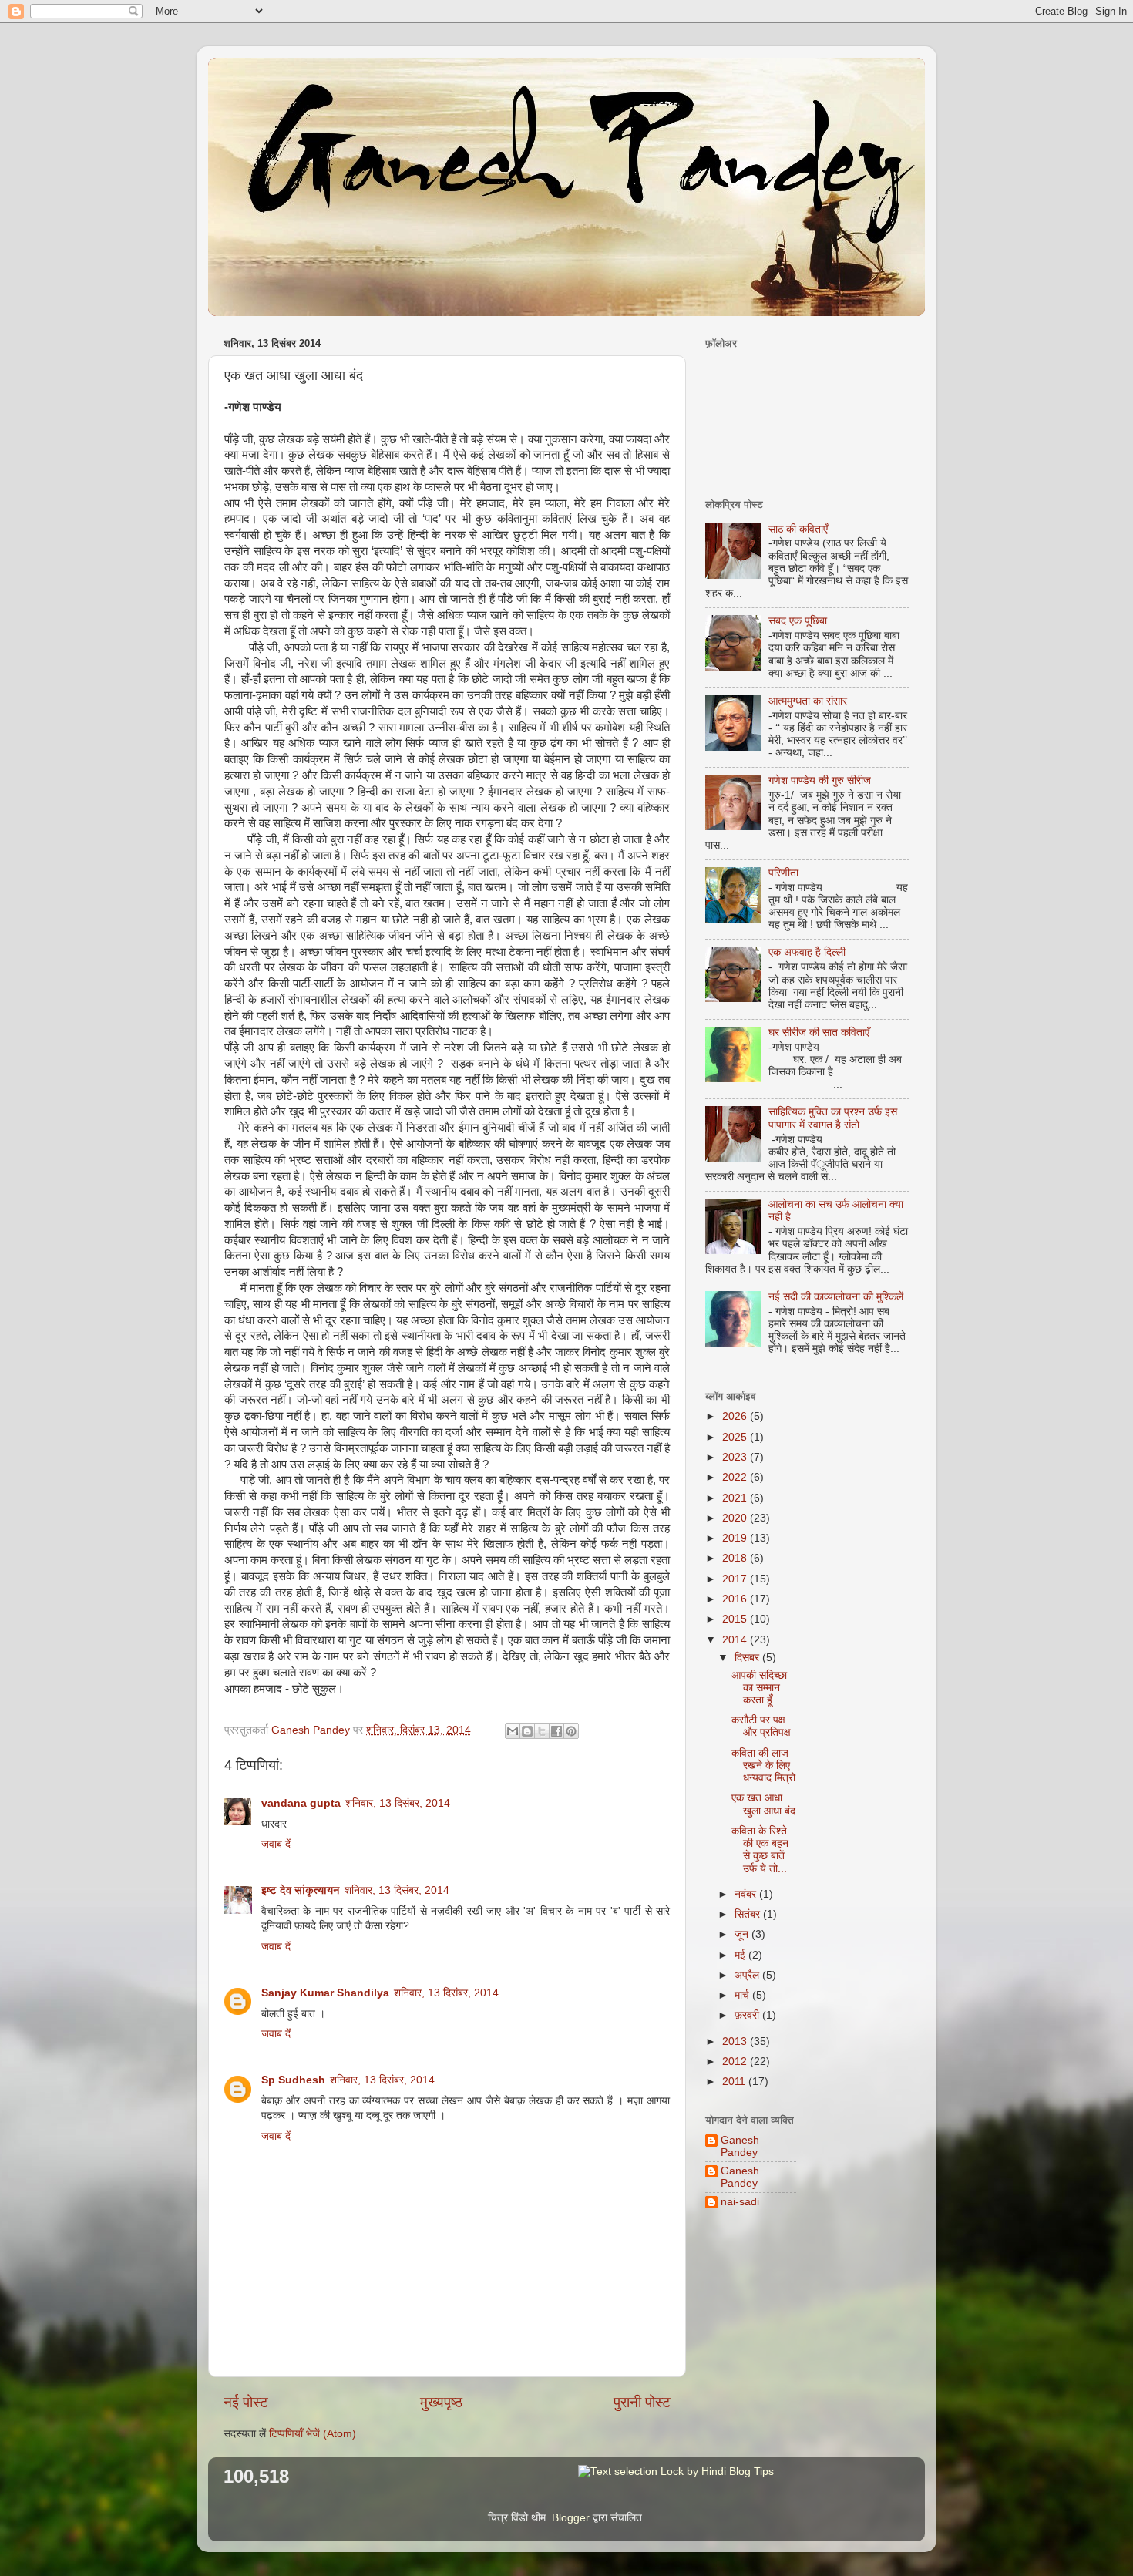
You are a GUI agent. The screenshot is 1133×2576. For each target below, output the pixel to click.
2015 (736, 1619)
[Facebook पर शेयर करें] (556, 1731)
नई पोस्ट (246, 2402)
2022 (736, 1477)
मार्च (743, 1995)
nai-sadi (740, 2202)
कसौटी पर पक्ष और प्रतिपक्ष (761, 1726)
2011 (735, 2082)
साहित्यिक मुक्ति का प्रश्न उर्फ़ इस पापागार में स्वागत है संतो (833, 1118)
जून (743, 1934)
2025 (736, 1437)
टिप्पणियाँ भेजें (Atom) (313, 2434)
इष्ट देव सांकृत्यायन (301, 1890)
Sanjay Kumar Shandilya (325, 1993)
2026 (736, 1416)
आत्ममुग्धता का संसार (808, 701)
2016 (736, 1599)
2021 (736, 1498)
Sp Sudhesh (293, 2080)
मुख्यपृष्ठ (441, 2402)
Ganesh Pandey (740, 2146)
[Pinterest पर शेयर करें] (571, 1731)
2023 (736, 1457)
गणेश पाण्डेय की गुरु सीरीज (820, 780)
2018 (736, 1558)
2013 (736, 2041)
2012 (736, 2061)
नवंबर (747, 1894)
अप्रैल (748, 1975)
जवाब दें (276, 1844)
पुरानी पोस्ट (642, 2402)
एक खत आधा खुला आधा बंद (763, 1804)
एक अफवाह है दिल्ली (807, 952)
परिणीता (783, 873)
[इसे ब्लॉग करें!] (527, 1731)
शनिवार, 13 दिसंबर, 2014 (398, 1803)
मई (741, 1955)
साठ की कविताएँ (798, 529)
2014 (736, 1640)
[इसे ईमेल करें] (513, 1731)
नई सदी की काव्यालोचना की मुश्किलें (836, 1297)
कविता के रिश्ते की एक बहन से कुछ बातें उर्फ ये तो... (760, 1850)
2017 (736, 1579)
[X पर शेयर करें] (542, 1731)
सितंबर (749, 1914)
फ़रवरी (748, 2015)
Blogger (571, 2518)
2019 (736, 1538)
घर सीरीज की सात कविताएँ (819, 1032)
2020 (736, 1518)
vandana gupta (301, 1803)
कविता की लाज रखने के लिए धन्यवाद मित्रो (763, 1766)
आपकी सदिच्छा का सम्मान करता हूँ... (759, 1688)
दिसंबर (748, 1658)
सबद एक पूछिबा (798, 621)
